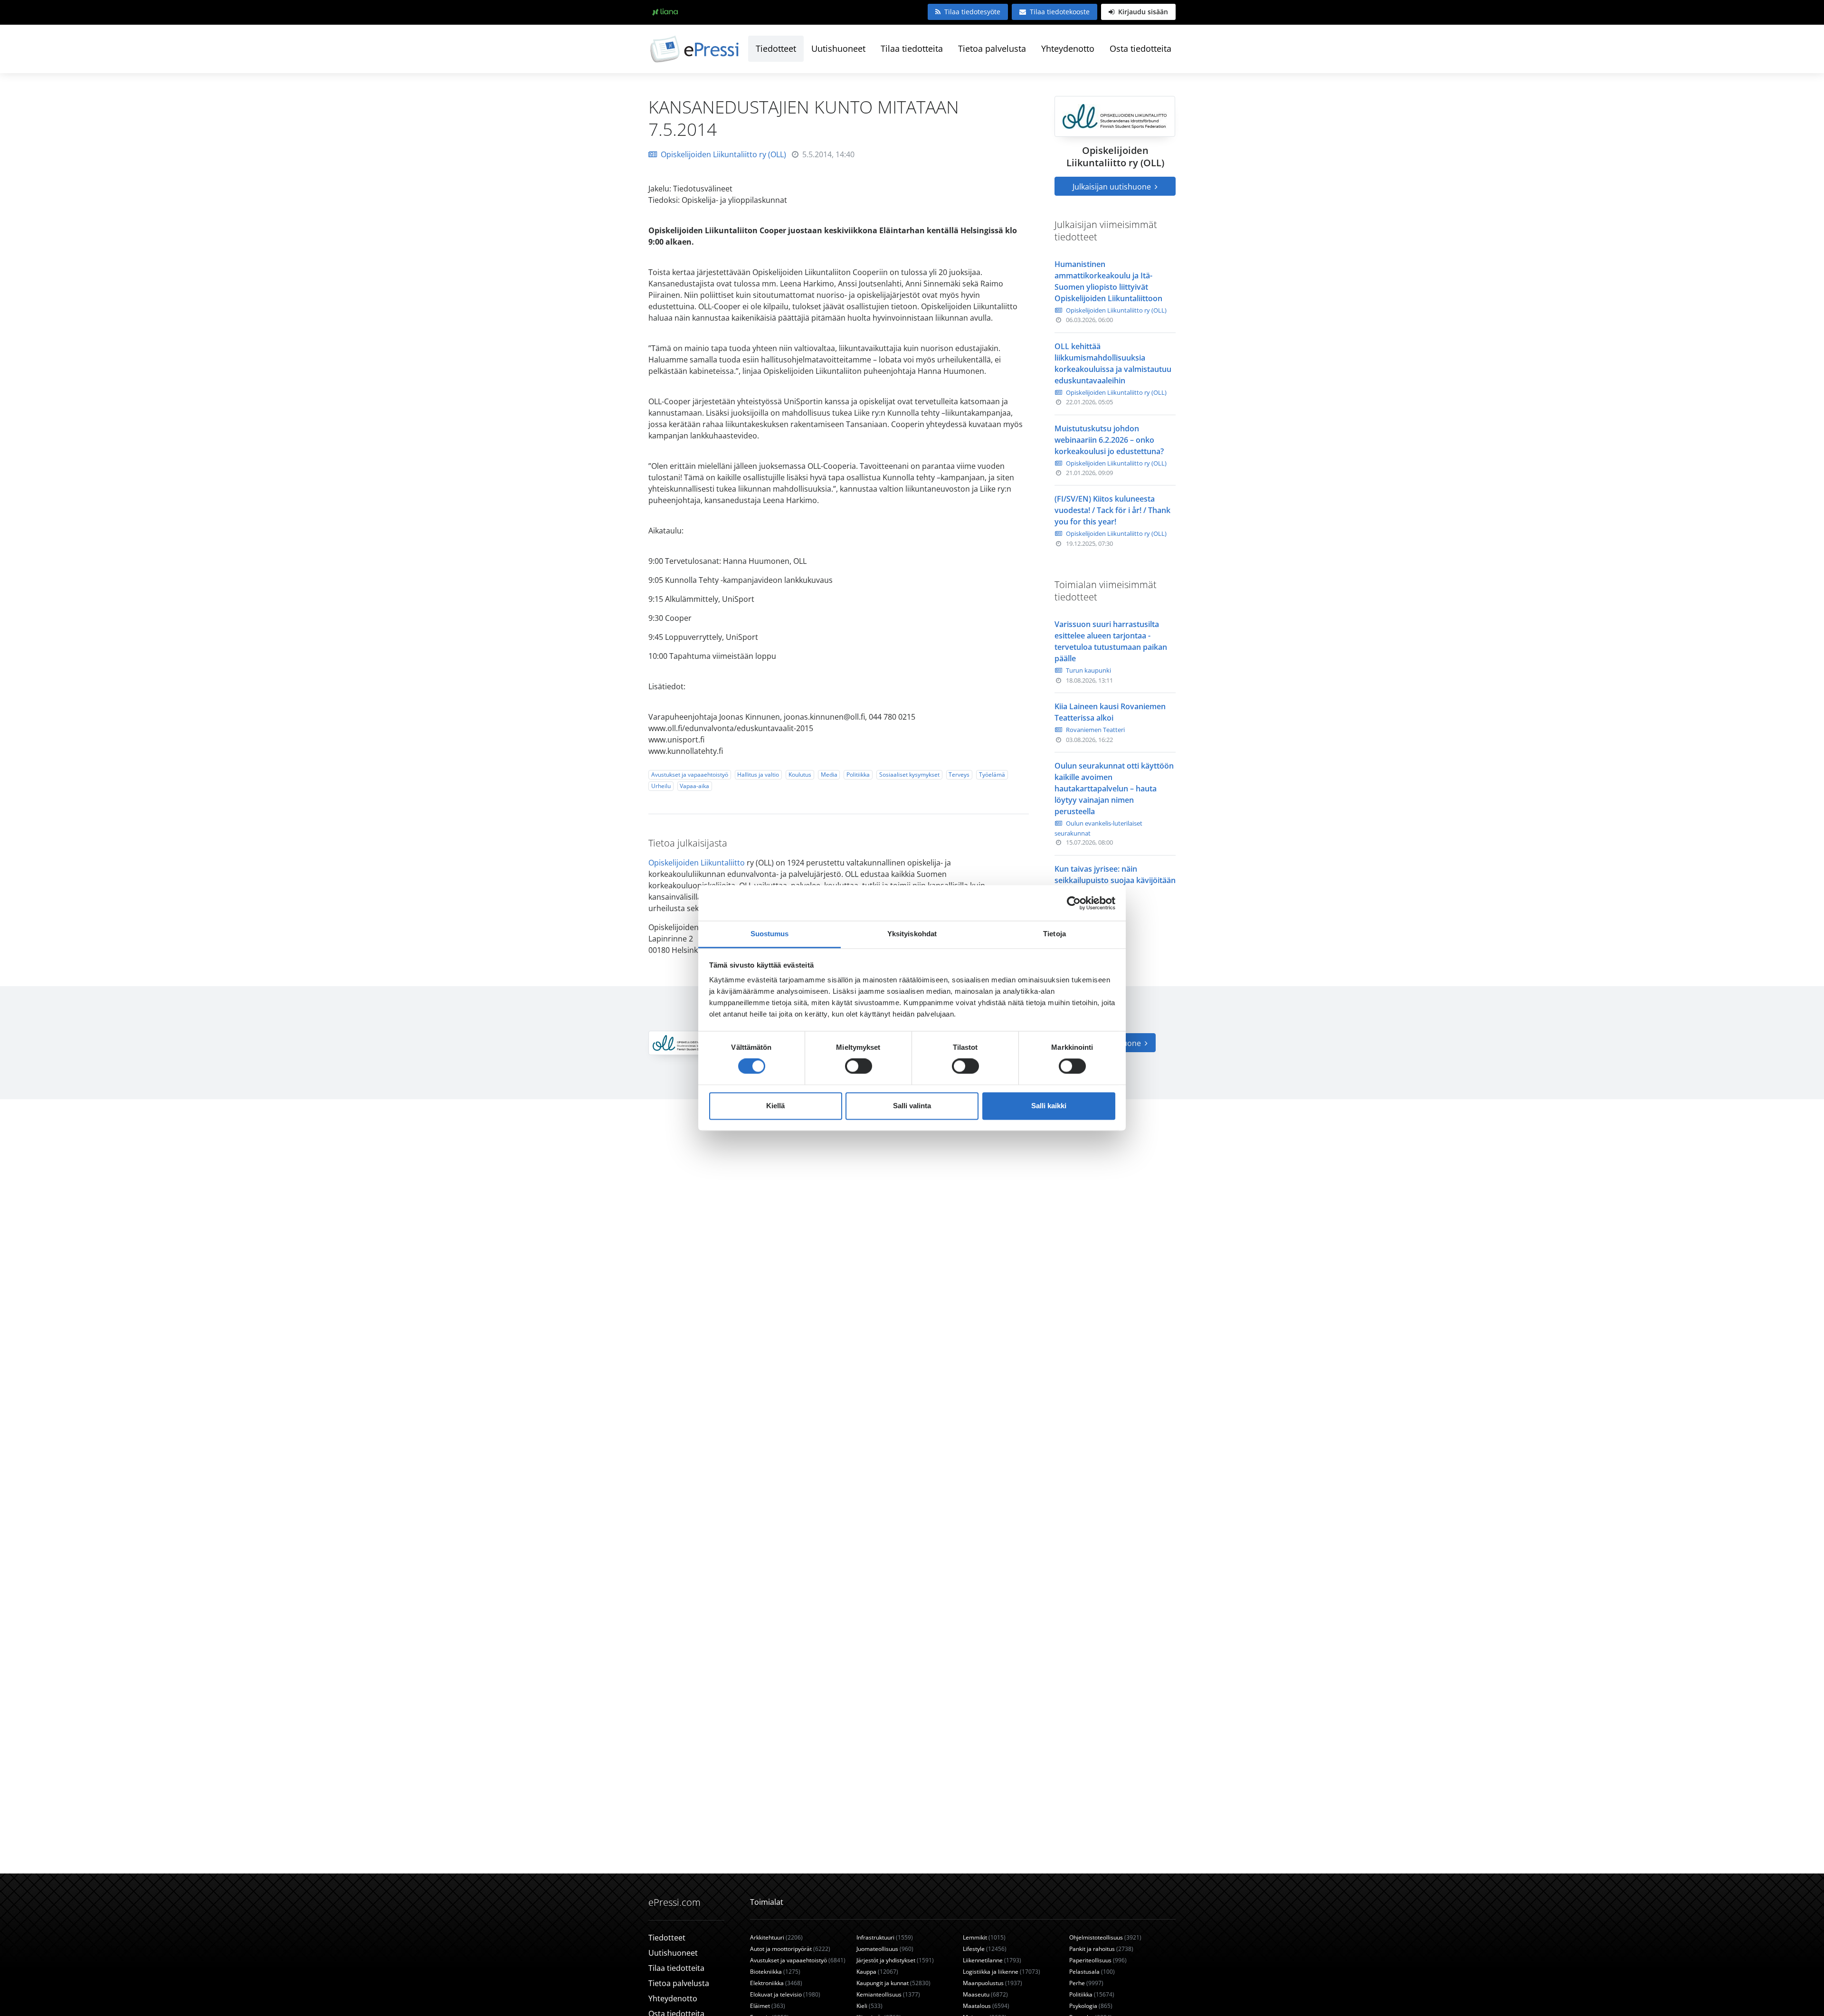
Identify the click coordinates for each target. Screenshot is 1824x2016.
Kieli (869, 2006)
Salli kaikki (1049, 1106)
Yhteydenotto (1068, 48)
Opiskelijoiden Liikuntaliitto (697, 863)
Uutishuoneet (838, 48)
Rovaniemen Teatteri (1095, 730)
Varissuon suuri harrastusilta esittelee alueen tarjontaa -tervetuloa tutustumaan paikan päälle (1111, 641)
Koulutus (800, 775)
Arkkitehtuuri (776, 1937)
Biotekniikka (775, 1972)
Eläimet (768, 2006)
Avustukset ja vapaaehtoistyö (690, 775)
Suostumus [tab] (770, 934)
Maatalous (986, 2006)
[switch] (859, 1066)
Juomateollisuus (885, 1949)
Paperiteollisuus (1098, 1960)
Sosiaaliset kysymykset (909, 775)
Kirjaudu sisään (1142, 12)
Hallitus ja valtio (758, 775)
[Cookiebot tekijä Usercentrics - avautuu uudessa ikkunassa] (1074, 903)
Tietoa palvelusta (992, 48)
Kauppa (877, 1972)
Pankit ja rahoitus (1101, 1949)
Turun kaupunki (1088, 670)
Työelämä (992, 775)
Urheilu (661, 786)
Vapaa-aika (694, 786)
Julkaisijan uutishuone (1113, 187)
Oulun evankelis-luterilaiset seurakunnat (1098, 828)
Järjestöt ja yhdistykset (895, 1960)
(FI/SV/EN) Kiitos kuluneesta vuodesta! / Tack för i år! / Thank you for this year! (1112, 510)
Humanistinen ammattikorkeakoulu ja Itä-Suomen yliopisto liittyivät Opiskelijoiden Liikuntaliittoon (1108, 281)
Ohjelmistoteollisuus (1105, 1937)
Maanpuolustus (993, 1983)
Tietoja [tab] (1054, 934)
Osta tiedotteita (1140, 48)
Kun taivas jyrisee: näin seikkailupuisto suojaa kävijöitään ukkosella (1115, 880)
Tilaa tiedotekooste (1060, 12)
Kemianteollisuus (888, 1994)
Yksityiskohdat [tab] (912, 934)
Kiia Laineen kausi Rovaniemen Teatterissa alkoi (1110, 712)
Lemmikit (984, 1937)
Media (829, 775)
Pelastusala (1092, 1972)
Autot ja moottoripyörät (790, 1949)
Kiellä (775, 1106)
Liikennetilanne (992, 1960)
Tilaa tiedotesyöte (972, 12)
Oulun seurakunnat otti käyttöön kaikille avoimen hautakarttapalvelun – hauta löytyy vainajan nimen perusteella (1114, 789)
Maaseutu (985, 1994)
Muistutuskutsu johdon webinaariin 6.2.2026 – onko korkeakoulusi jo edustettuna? (1109, 440)
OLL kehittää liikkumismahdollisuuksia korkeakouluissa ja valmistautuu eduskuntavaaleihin (1113, 363)
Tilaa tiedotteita (912, 48)
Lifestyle (985, 1949)
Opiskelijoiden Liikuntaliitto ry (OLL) (723, 154)
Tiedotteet (776, 48)
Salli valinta (912, 1106)
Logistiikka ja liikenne (1002, 1972)
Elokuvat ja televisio (785, 1994)
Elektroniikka (776, 1983)
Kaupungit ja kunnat (893, 1983)
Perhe (1086, 1983)
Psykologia (1091, 2006)
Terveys (959, 775)
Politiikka (858, 775)
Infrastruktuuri (885, 1937)
